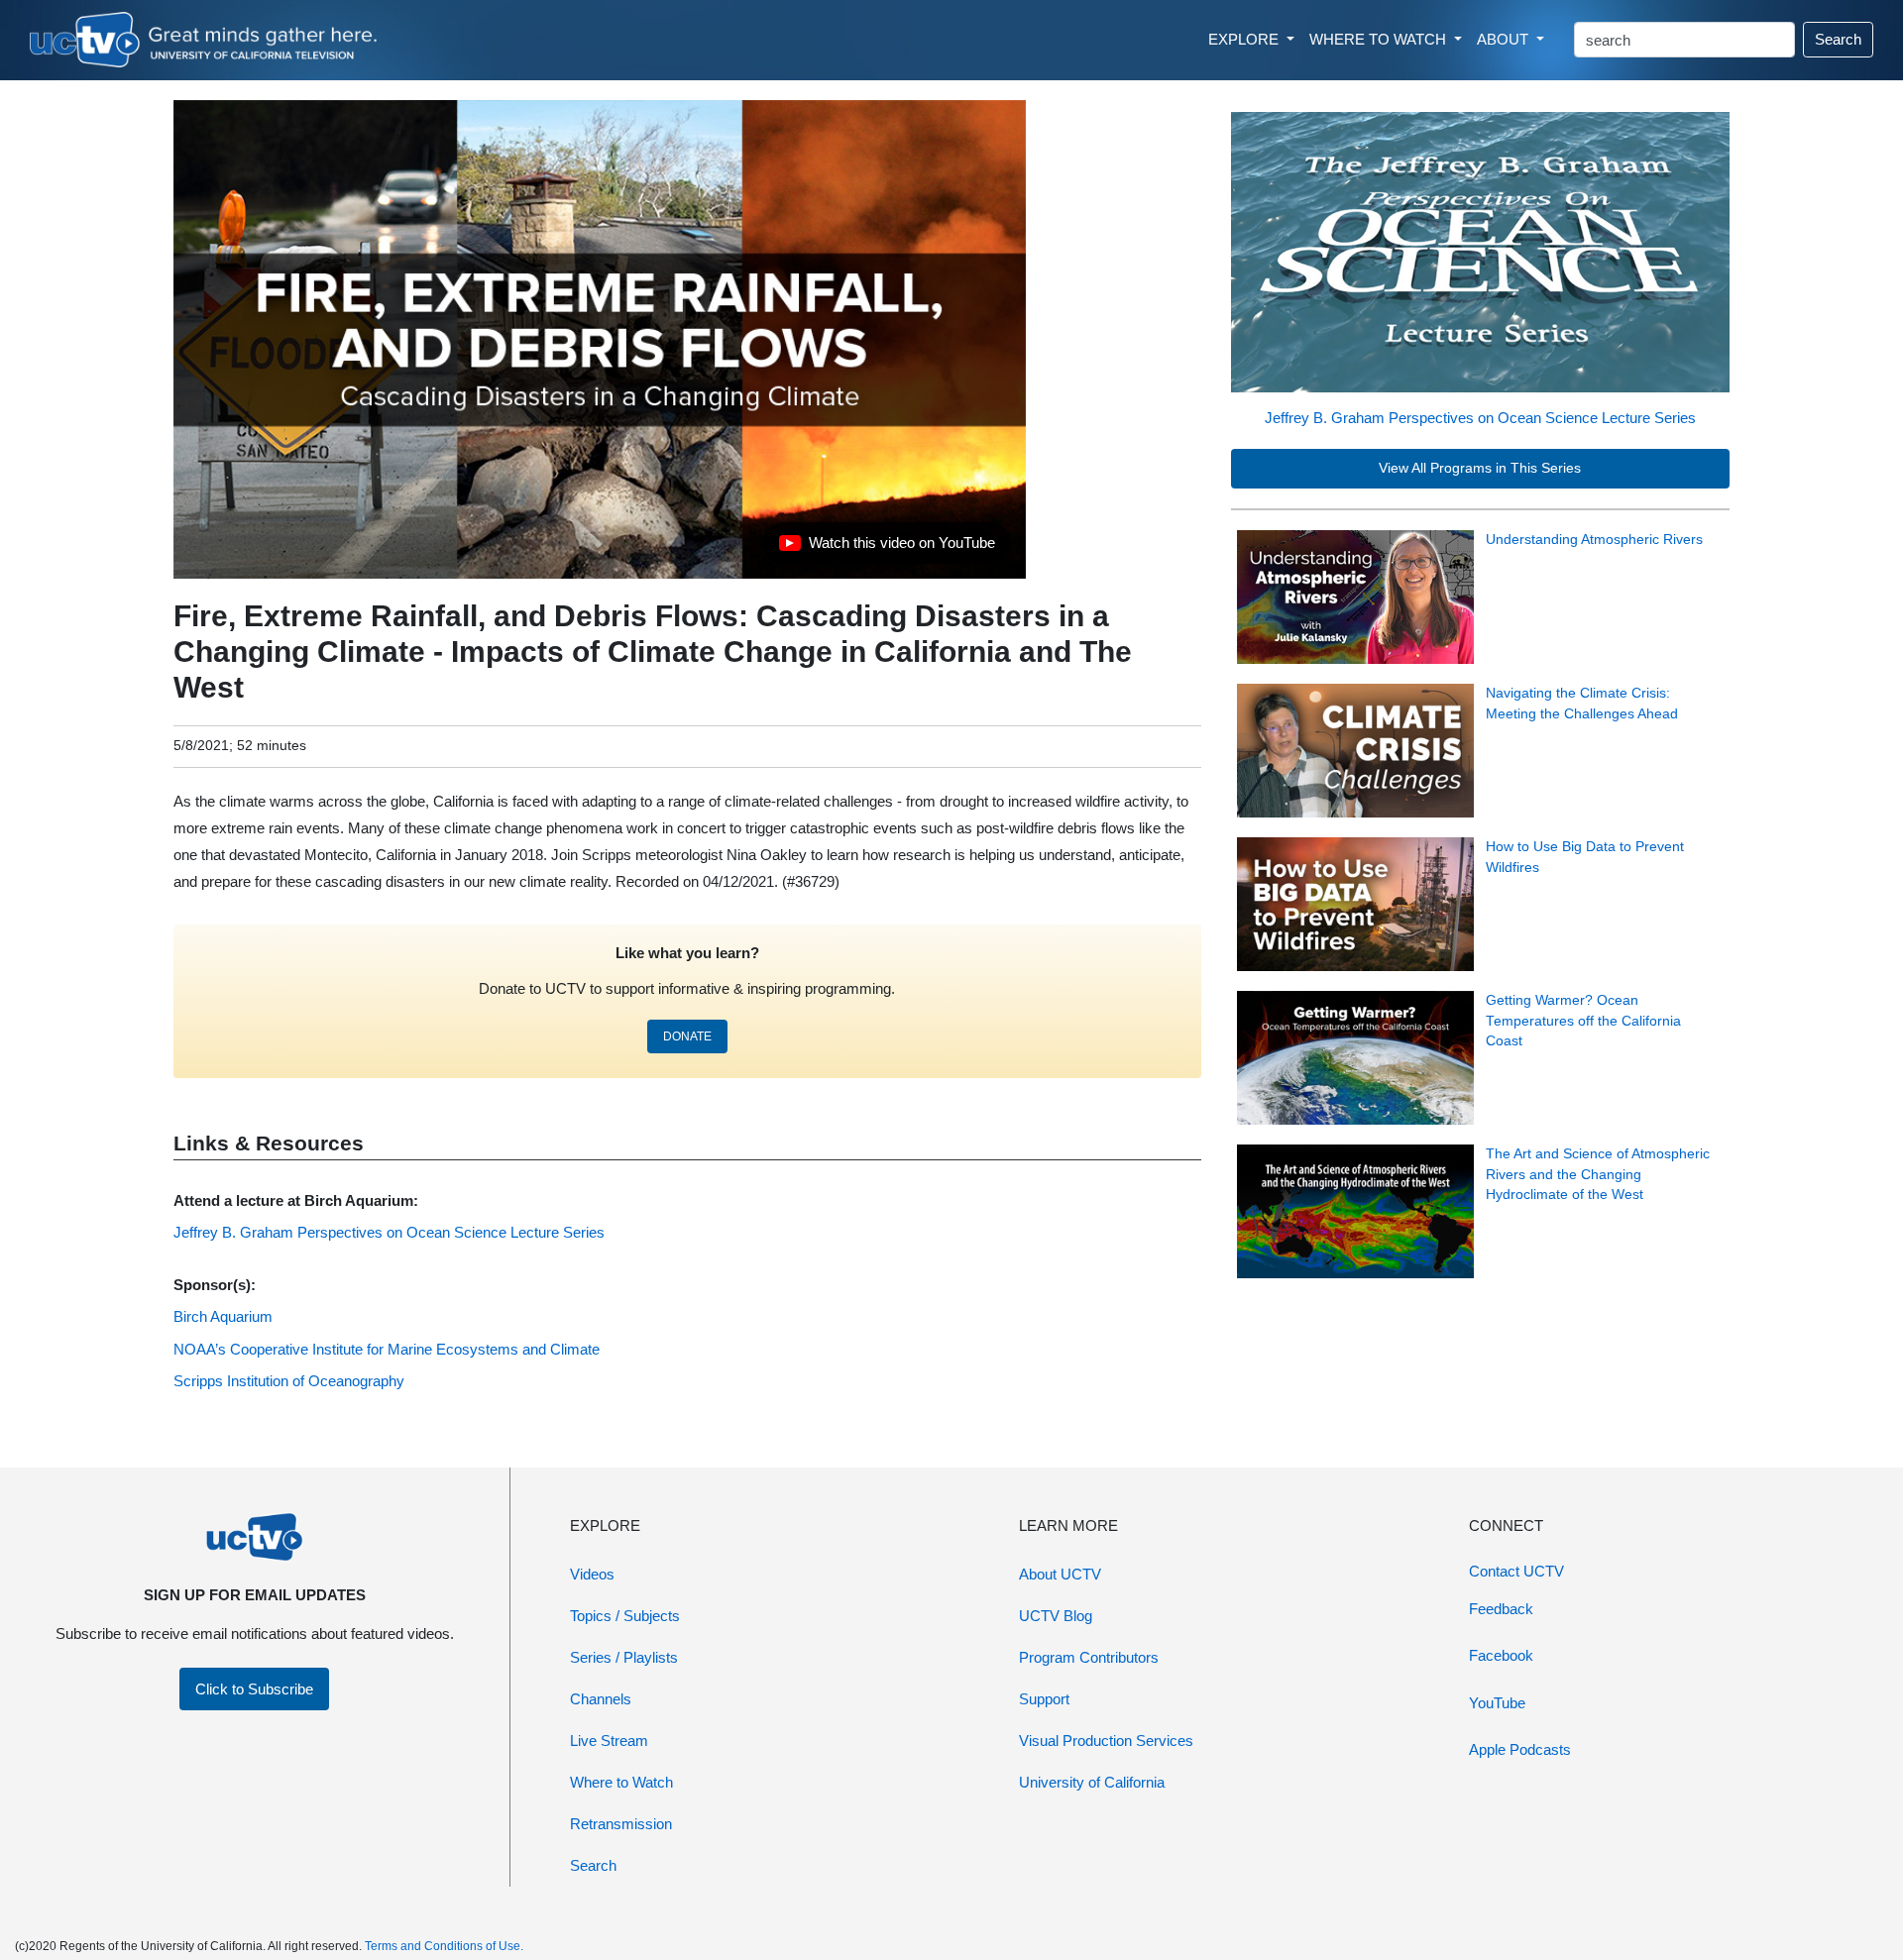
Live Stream (609, 1741)
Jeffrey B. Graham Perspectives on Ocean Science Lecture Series (1480, 418)
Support (1044, 1699)
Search (1838, 39)
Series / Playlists (624, 1657)
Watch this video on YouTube (887, 548)
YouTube (1497, 1703)
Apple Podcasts (1520, 1749)
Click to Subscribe (254, 1689)
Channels (601, 1699)
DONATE (687, 1036)
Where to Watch (621, 1782)
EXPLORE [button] (1245, 39)
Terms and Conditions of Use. (444, 1946)
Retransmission (621, 1824)
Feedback (1501, 1609)
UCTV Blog (1056, 1616)
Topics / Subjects (625, 1616)
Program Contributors (1089, 1657)
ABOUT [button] (1505, 39)
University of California (1092, 1782)
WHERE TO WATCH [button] (1380, 39)
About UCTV (1060, 1574)
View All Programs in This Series (1480, 468)
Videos (592, 1574)
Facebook (1501, 1655)
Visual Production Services (1106, 1741)
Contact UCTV (1516, 1571)
